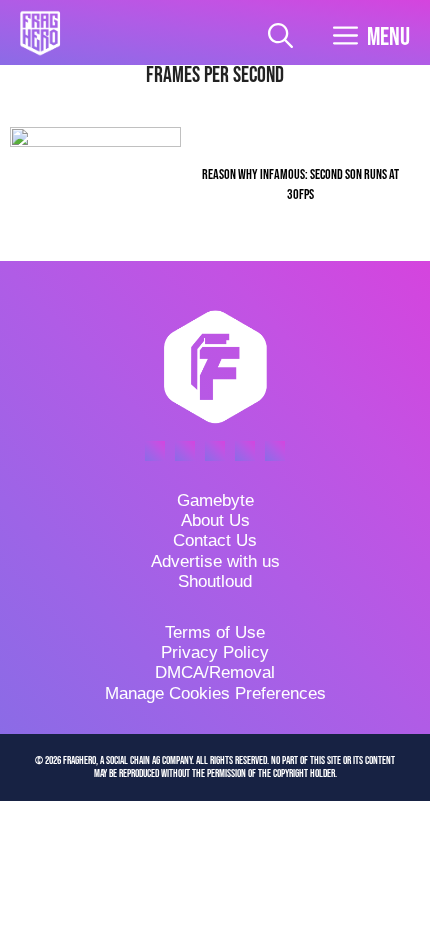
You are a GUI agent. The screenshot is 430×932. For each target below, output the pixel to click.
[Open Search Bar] (280, 37)
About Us (215, 520)
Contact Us (215, 540)
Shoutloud (215, 581)
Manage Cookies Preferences (215, 693)
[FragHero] (40, 33)
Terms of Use (215, 632)
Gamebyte (215, 500)
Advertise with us (215, 561)
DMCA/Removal (215, 672)
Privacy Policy (215, 652)
